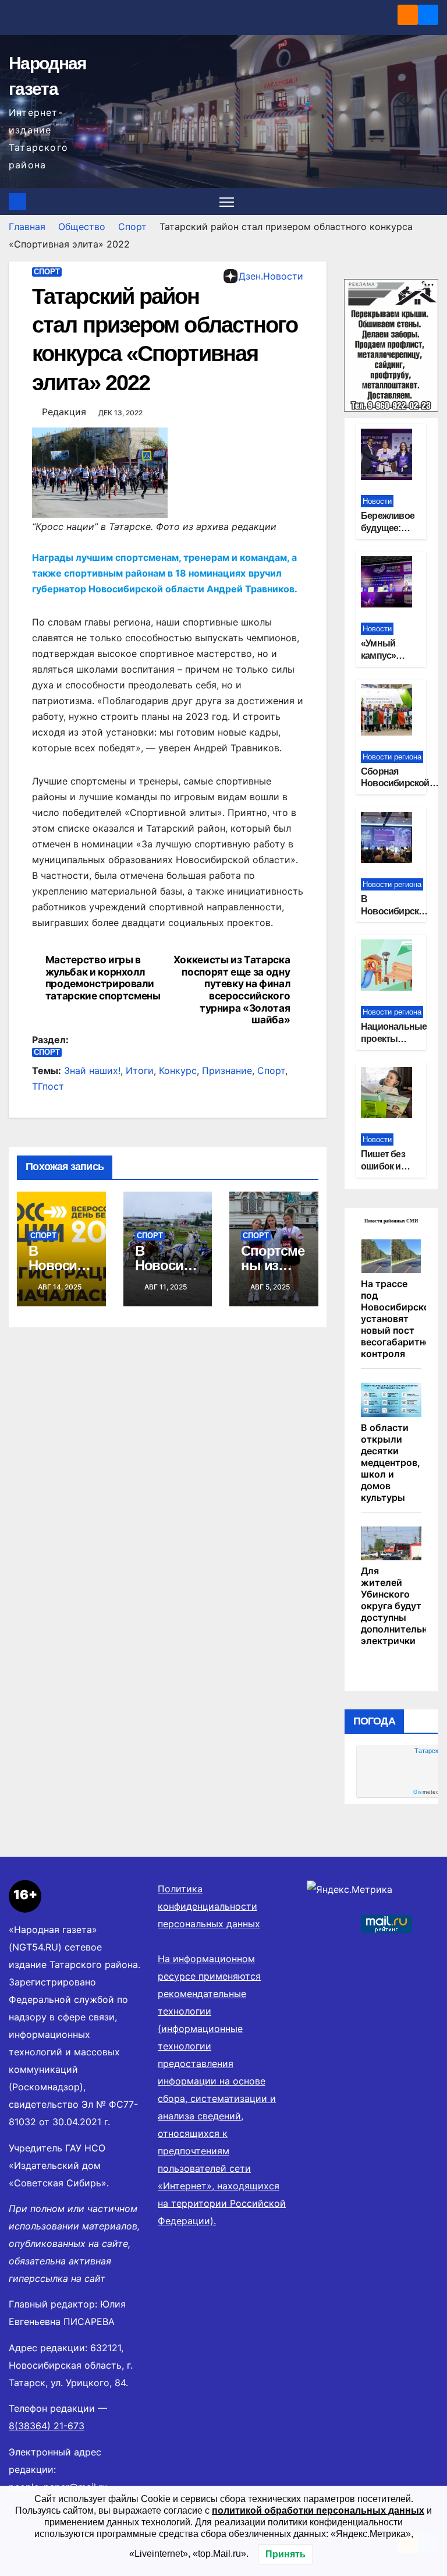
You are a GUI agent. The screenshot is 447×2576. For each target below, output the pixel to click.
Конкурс (178, 1070)
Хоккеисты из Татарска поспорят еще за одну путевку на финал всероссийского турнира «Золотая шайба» (232, 990)
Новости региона (392, 757)
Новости (377, 501)
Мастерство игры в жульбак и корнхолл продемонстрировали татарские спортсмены (103, 978)
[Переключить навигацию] (227, 202)
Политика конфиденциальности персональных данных (209, 1906)
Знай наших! (92, 1070)
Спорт (132, 227)
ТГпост (48, 1086)
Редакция (64, 412)
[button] (431, 202)
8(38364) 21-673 (47, 2426)
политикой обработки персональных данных (318, 2510)
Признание (227, 1070)
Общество (82, 227)
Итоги (140, 1070)
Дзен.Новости (271, 276)
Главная (27, 227)
